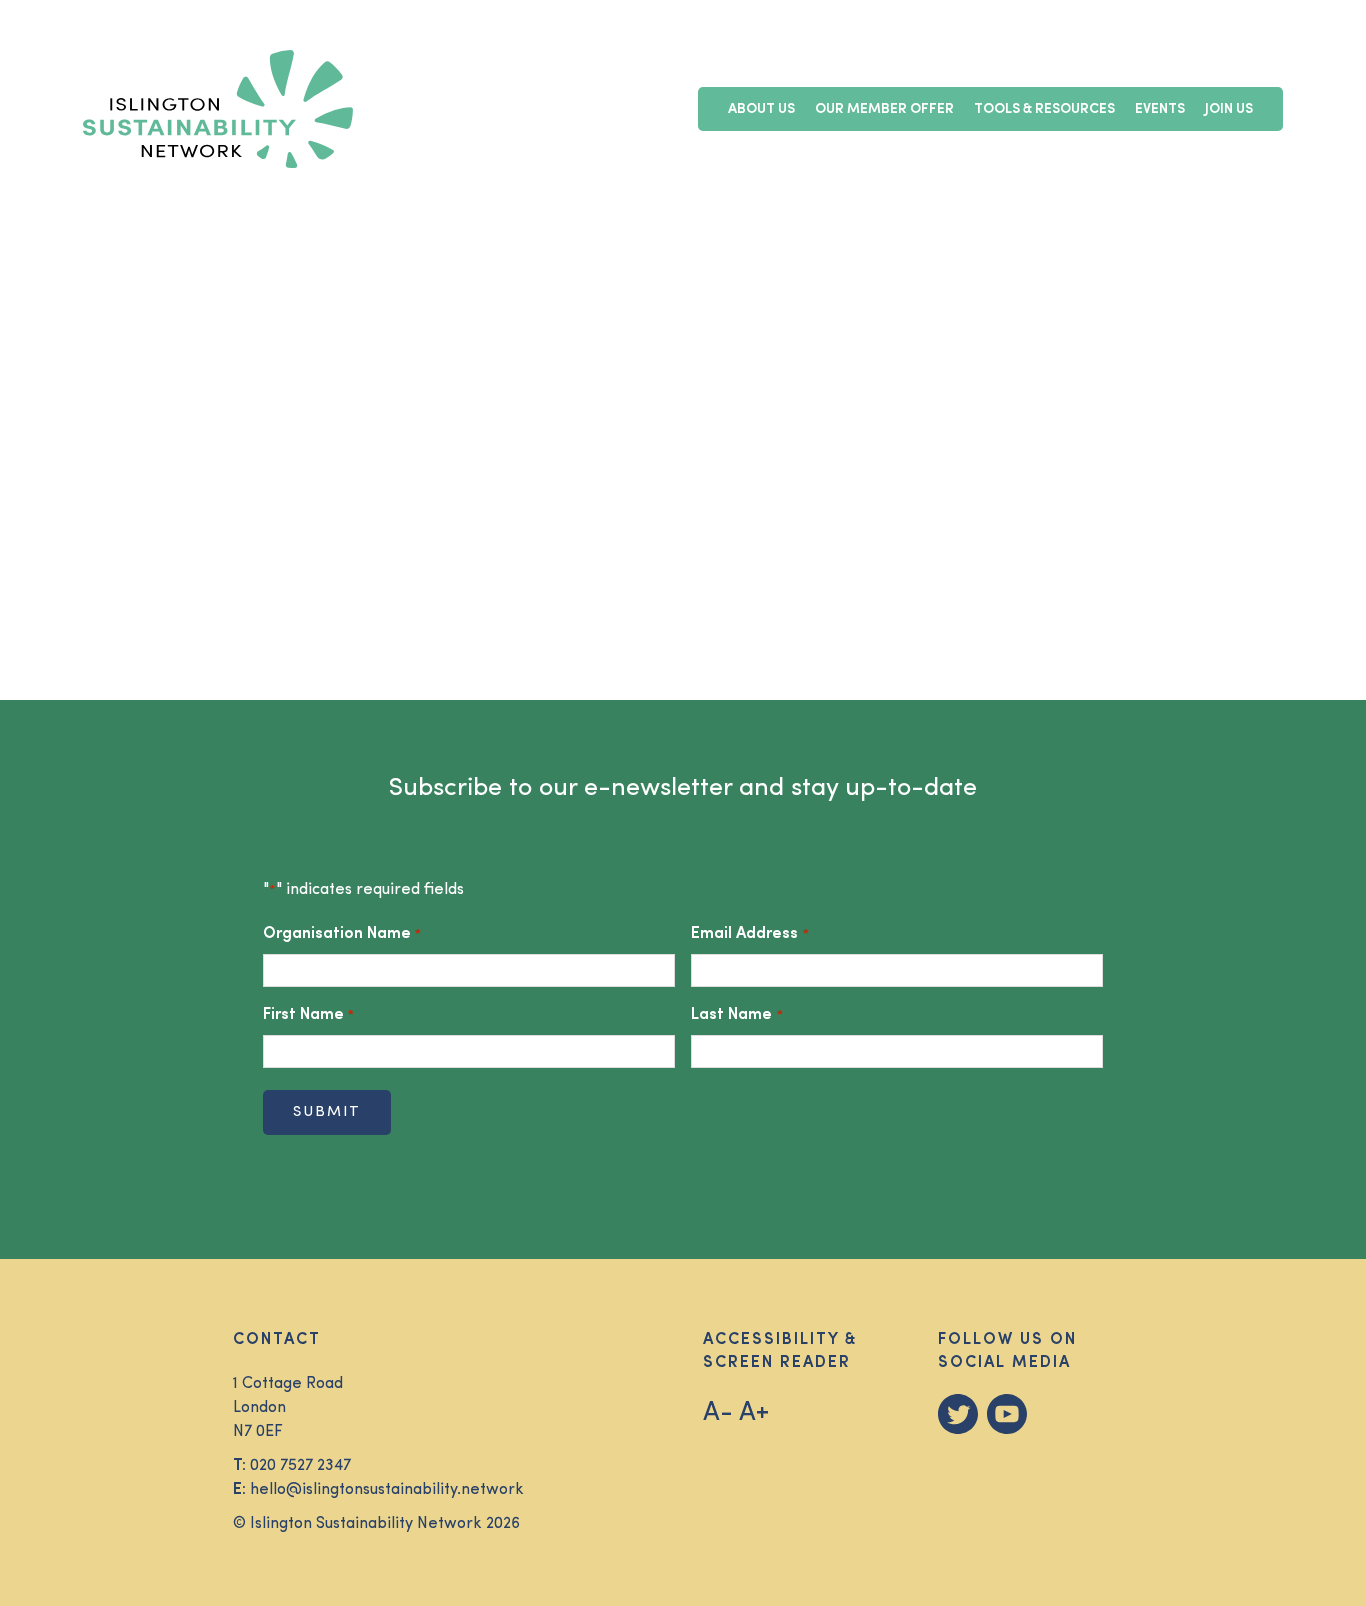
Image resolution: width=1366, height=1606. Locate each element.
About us (761, 109)
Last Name (736, 1015)
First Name (308, 1015)
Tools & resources (1044, 109)
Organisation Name (342, 934)
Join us (1229, 109)
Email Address (749, 934)
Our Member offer (884, 109)
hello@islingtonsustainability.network (387, 1490)
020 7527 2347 (300, 1466)
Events (1160, 109)
